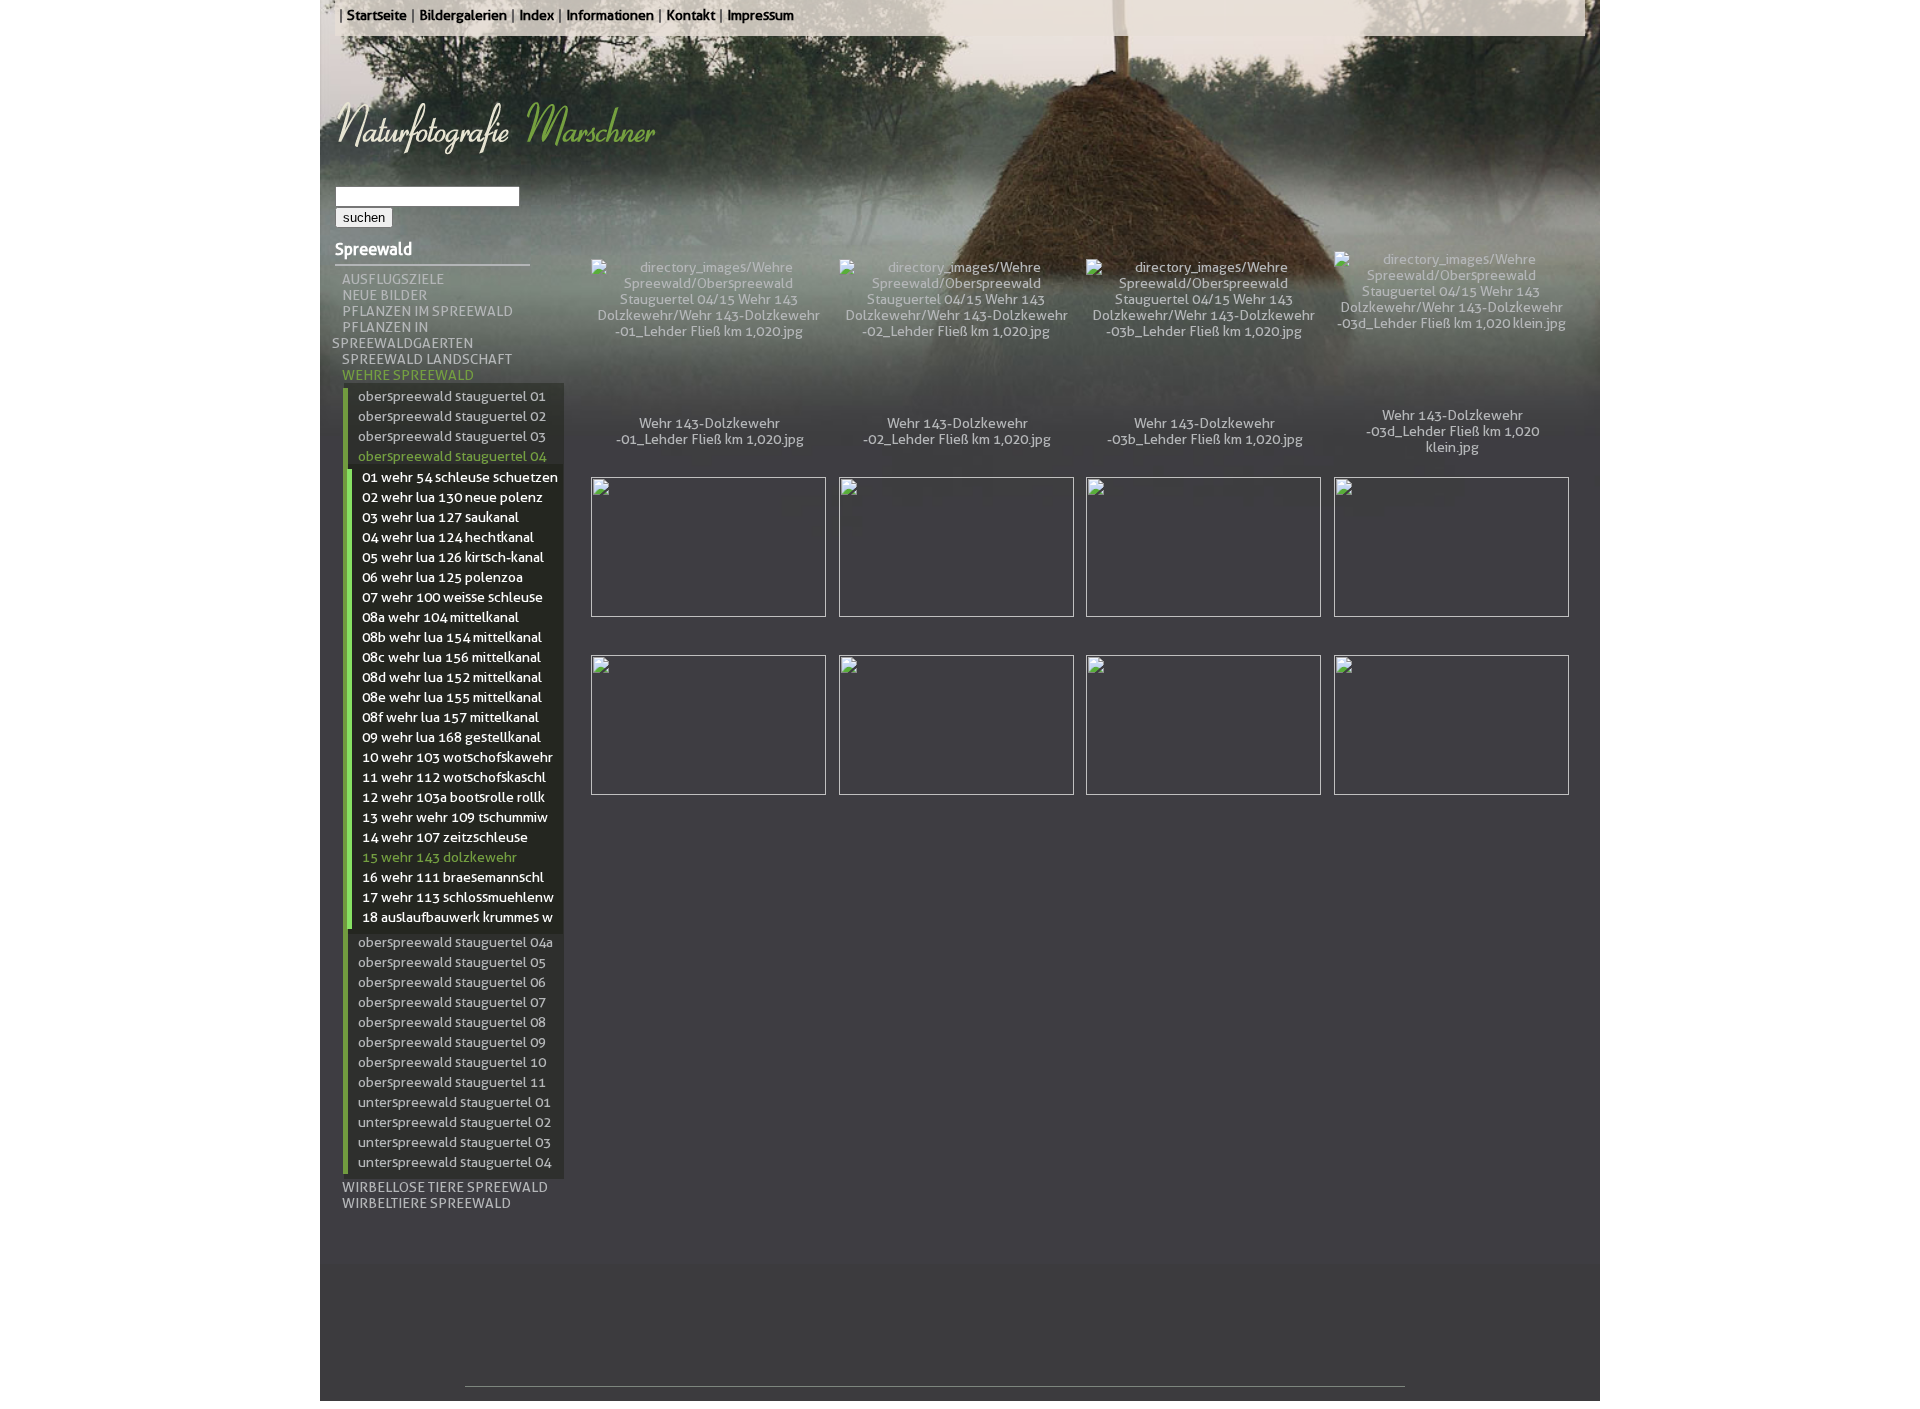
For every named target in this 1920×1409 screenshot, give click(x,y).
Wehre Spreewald (408, 375)
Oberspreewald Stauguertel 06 (452, 982)
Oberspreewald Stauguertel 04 (452, 456)
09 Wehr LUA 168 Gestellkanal (451, 737)
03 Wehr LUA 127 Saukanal (440, 517)
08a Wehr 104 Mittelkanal (440, 617)
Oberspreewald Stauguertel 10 (452, 1062)
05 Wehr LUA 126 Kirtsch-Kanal (453, 557)
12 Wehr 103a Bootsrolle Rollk (453, 797)
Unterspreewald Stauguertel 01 (454, 1102)
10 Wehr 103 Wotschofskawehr (457, 757)
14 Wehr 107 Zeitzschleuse (445, 837)
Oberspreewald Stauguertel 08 (452, 1022)
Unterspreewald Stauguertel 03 (454, 1142)
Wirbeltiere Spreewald (426, 1203)
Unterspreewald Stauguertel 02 (454, 1122)
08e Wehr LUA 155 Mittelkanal (452, 697)
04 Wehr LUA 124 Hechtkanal (448, 537)
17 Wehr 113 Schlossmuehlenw (458, 897)
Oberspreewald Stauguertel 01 (452, 396)
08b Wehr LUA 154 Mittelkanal (452, 637)
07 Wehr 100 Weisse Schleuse (452, 597)
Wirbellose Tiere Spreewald (445, 1187)
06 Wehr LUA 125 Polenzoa (442, 577)
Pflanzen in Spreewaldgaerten (402, 335)
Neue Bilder (384, 295)
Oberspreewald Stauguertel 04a (455, 942)
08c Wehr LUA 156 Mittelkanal (451, 657)
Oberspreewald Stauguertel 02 (452, 416)
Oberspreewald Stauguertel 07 (452, 1002)
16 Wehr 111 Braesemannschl (453, 877)
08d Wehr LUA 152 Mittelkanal (452, 677)
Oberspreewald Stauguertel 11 (452, 1082)
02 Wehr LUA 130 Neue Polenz (452, 497)
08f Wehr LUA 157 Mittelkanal (450, 717)
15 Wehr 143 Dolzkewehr (439, 857)
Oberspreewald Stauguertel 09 (452, 1042)
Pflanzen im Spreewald (427, 311)
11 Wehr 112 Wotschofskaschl (454, 777)
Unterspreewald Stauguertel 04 (454, 1162)
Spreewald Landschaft (427, 359)
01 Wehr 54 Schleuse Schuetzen (460, 477)
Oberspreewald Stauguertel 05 (452, 962)
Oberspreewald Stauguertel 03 (452, 436)
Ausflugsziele (393, 279)
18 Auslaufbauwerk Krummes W (457, 917)
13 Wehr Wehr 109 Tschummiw (455, 817)
